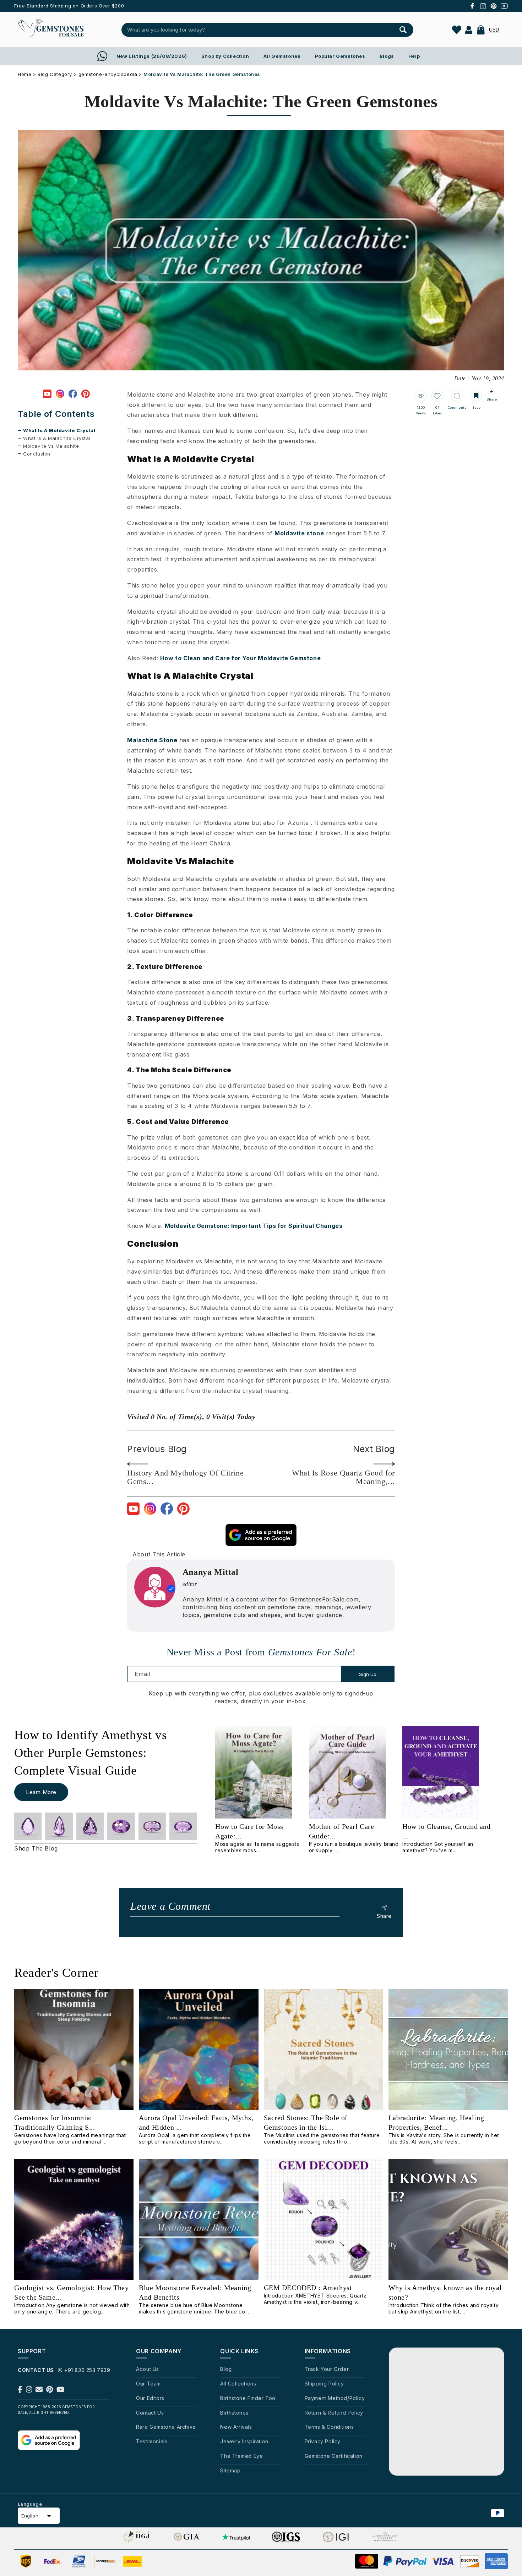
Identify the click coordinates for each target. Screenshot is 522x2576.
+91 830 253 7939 (87, 2370)
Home (25, 74)
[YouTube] (47, 395)
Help (414, 56)
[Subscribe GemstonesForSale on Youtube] (61, 2391)
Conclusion (37, 454)
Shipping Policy (324, 2384)
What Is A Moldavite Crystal (59, 430)
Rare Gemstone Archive (166, 2427)
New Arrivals (236, 2427)
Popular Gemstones (340, 56)
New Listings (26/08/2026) (152, 56)
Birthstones (234, 2413)
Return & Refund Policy (334, 2413)
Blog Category (55, 74)
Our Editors (150, 2398)
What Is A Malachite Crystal (57, 438)
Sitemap (230, 2470)
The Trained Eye (241, 2456)
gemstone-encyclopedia (108, 74)
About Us (148, 2369)
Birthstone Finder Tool (248, 2398)
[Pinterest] (86, 395)
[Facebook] (73, 395)
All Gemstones (282, 56)
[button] (481, 30)
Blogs (387, 56)
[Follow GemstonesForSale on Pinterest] (50, 2391)
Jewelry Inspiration (244, 2441)
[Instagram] (60, 395)
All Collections (238, 2384)
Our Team (148, 2384)
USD (494, 30)
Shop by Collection (225, 56)
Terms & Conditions (329, 2427)
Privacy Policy (323, 2441)
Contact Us (150, 2413)
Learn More (41, 1792)
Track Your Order (327, 2369)
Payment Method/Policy (335, 2398)
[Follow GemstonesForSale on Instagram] (29, 2391)
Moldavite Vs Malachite (51, 446)
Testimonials (152, 2441)
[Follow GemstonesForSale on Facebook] (20, 2391)
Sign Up (368, 1674)
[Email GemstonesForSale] (39, 2391)
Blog (226, 2369)
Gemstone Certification (334, 2456)
